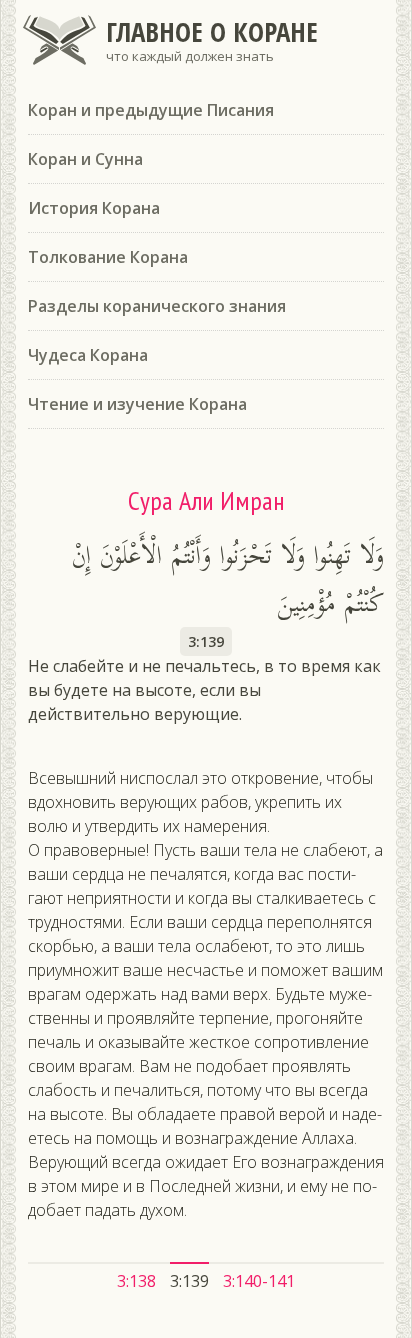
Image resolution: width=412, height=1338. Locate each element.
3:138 (136, 1281)
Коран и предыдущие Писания (151, 110)
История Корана (94, 208)
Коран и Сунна (85, 159)
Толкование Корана (108, 257)
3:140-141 (259, 1281)
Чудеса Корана (88, 355)
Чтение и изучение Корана (137, 404)
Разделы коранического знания (157, 306)
